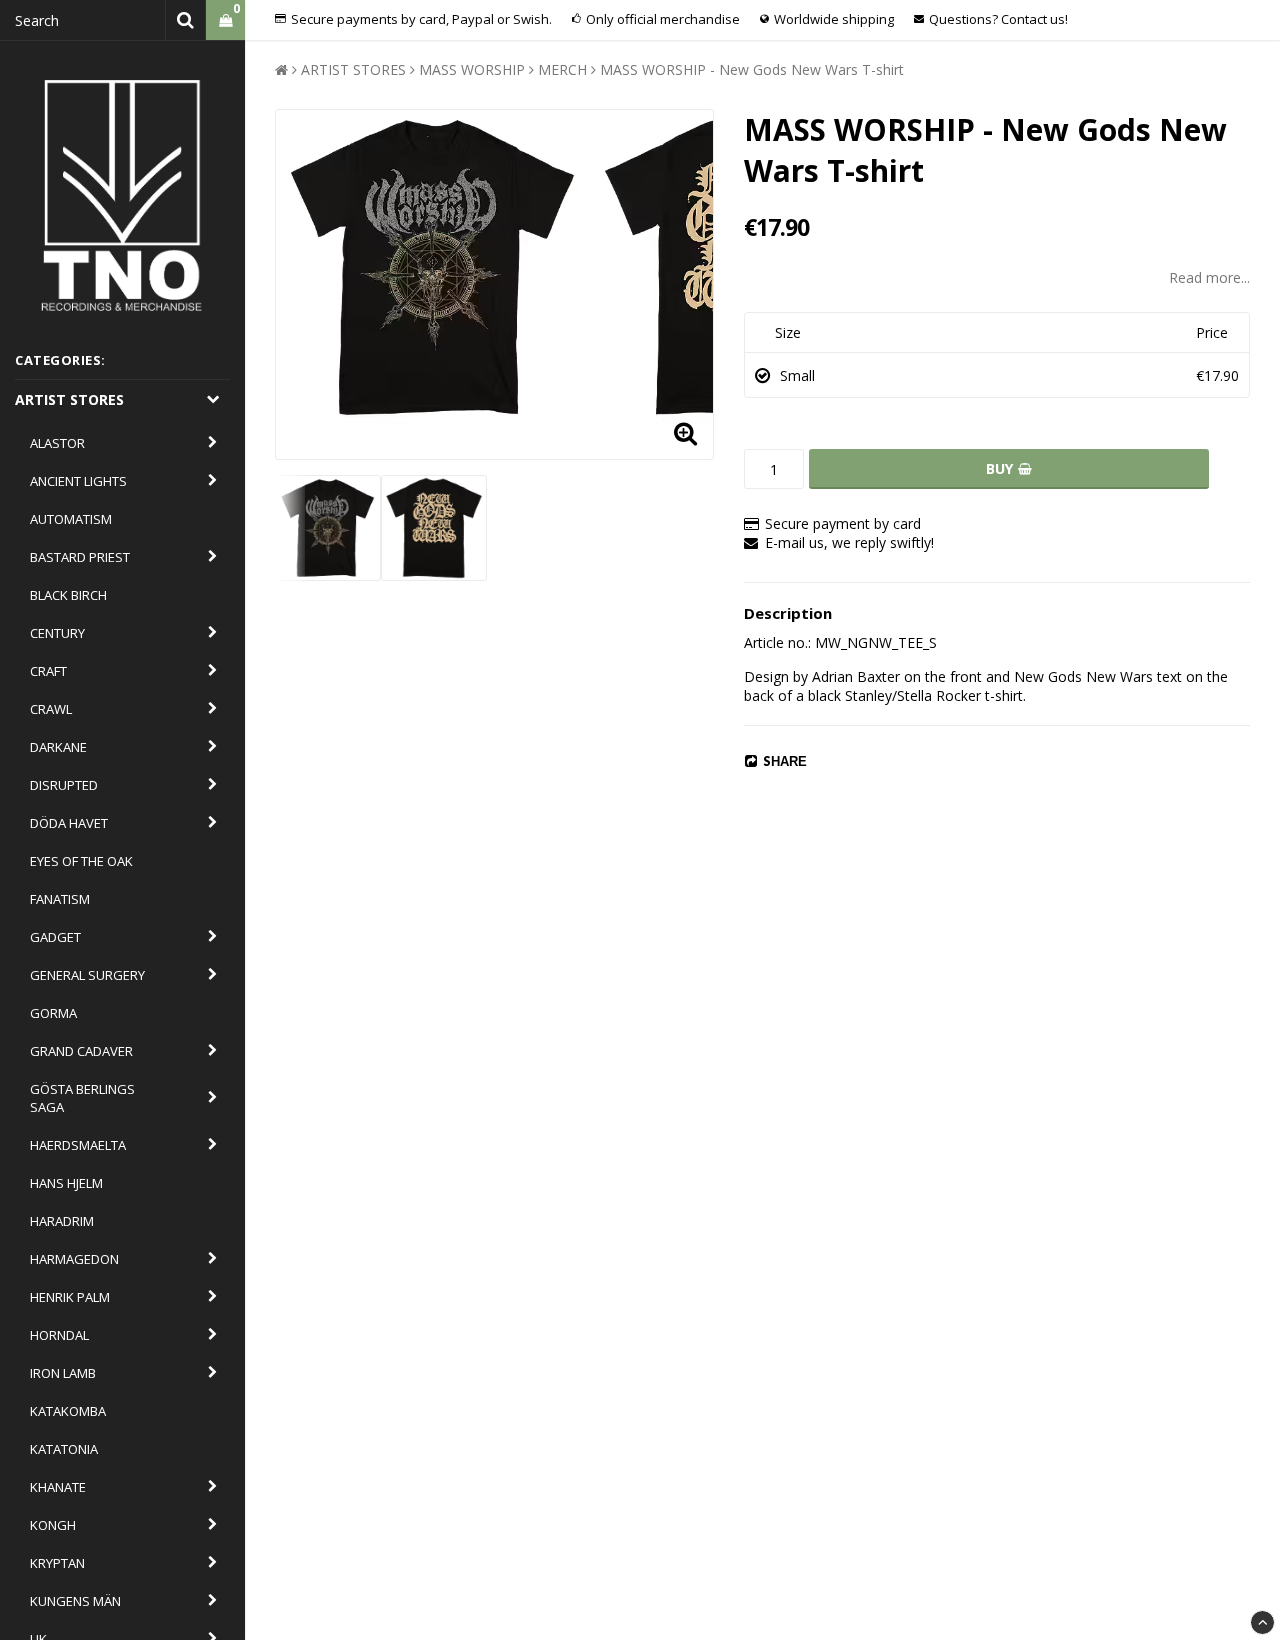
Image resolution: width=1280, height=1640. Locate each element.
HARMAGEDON (74, 1259)
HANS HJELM (66, 1183)
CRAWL (51, 709)
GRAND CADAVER (81, 1051)
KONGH (53, 1525)
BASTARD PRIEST (80, 557)
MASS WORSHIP (472, 69)
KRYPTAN (57, 1563)
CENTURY (57, 633)
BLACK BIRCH (68, 595)
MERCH (562, 69)
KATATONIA (64, 1449)
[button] (225, 20)
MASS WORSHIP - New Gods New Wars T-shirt (752, 69)
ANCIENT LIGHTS (78, 481)
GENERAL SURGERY (87, 975)
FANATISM (60, 899)
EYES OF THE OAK (81, 861)
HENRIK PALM (70, 1297)
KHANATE (58, 1487)
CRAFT (48, 671)
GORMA (53, 1013)
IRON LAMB (63, 1373)
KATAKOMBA (68, 1411)
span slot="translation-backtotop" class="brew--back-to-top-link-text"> (1262, 1622)
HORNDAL (59, 1335)
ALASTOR (57, 443)
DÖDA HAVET (69, 823)
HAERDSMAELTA (78, 1145)
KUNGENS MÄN (75, 1601)
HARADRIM (62, 1221)
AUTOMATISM (71, 519)
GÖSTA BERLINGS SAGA (82, 1098)
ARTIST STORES (69, 399)
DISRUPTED (64, 785)
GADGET (55, 937)
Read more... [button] (1209, 277)
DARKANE (58, 747)
